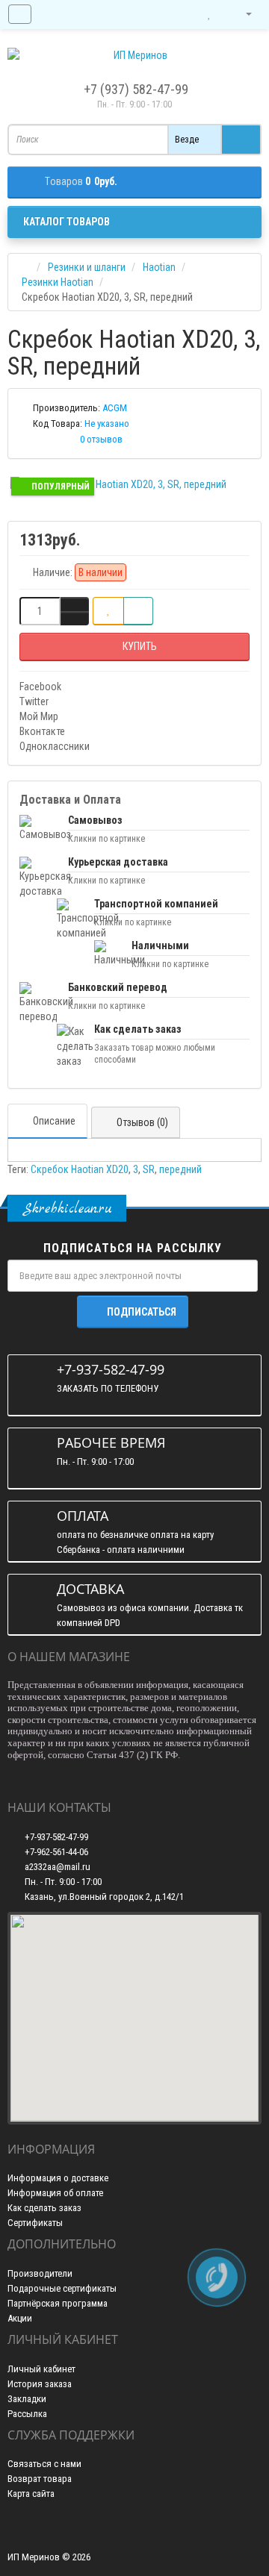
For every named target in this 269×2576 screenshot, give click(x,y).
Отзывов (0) (142, 1122)
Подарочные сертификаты (62, 2288)
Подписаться (142, 1312)
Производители (40, 2273)
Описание (54, 1121)
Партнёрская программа (58, 2303)
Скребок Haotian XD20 (80, 1169)
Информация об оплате (55, 2193)
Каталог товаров (67, 222)
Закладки (27, 2399)
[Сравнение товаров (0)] (179, 14)
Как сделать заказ (44, 2208)
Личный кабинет (41, 2369)
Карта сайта (31, 2494)
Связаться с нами (44, 2464)
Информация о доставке (58, 2178)
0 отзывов (101, 439)
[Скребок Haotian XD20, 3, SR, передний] (134, 484)
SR (149, 1169)
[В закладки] (108, 611)
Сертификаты (35, 2223)
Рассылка (27, 2414)
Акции (20, 2318)
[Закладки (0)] (209, 14)
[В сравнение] (138, 611)
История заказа (40, 2384)
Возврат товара (40, 2479)
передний (180, 1169)
